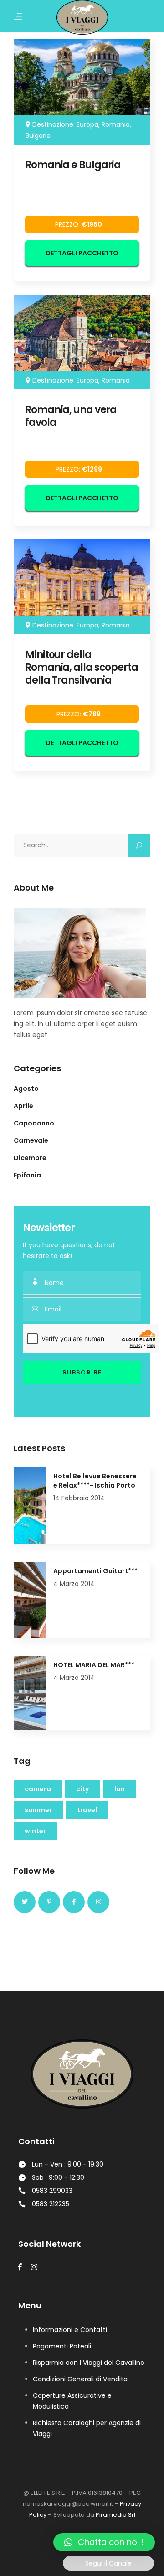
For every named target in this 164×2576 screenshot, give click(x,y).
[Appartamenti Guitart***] (30, 1600)
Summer (38, 1810)
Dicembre (30, 1158)
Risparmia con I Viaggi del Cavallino (89, 2363)
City (82, 1789)
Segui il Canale (108, 2563)
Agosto (26, 1088)
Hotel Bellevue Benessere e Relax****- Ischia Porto (95, 1481)
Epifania (27, 1175)
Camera (38, 1789)
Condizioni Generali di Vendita (80, 2379)
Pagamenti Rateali (62, 2346)
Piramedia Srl (115, 2515)
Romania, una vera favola (71, 416)
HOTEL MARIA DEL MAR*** (94, 1665)
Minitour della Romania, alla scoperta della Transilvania (82, 667)
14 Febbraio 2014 (79, 1498)
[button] (104, 2542)
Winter (35, 1831)
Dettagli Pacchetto (82, 253)
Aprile (23, 1106)
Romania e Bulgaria (73, 165)
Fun (119, 1789)
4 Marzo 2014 (74, 1584)
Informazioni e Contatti (70, 2330)
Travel (87, 1810)
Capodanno (34, 1123)
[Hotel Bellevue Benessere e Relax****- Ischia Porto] (30, 1505)
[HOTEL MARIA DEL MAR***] (30, 1693)
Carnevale (31, 1140)
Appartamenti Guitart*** (95, 1571)
